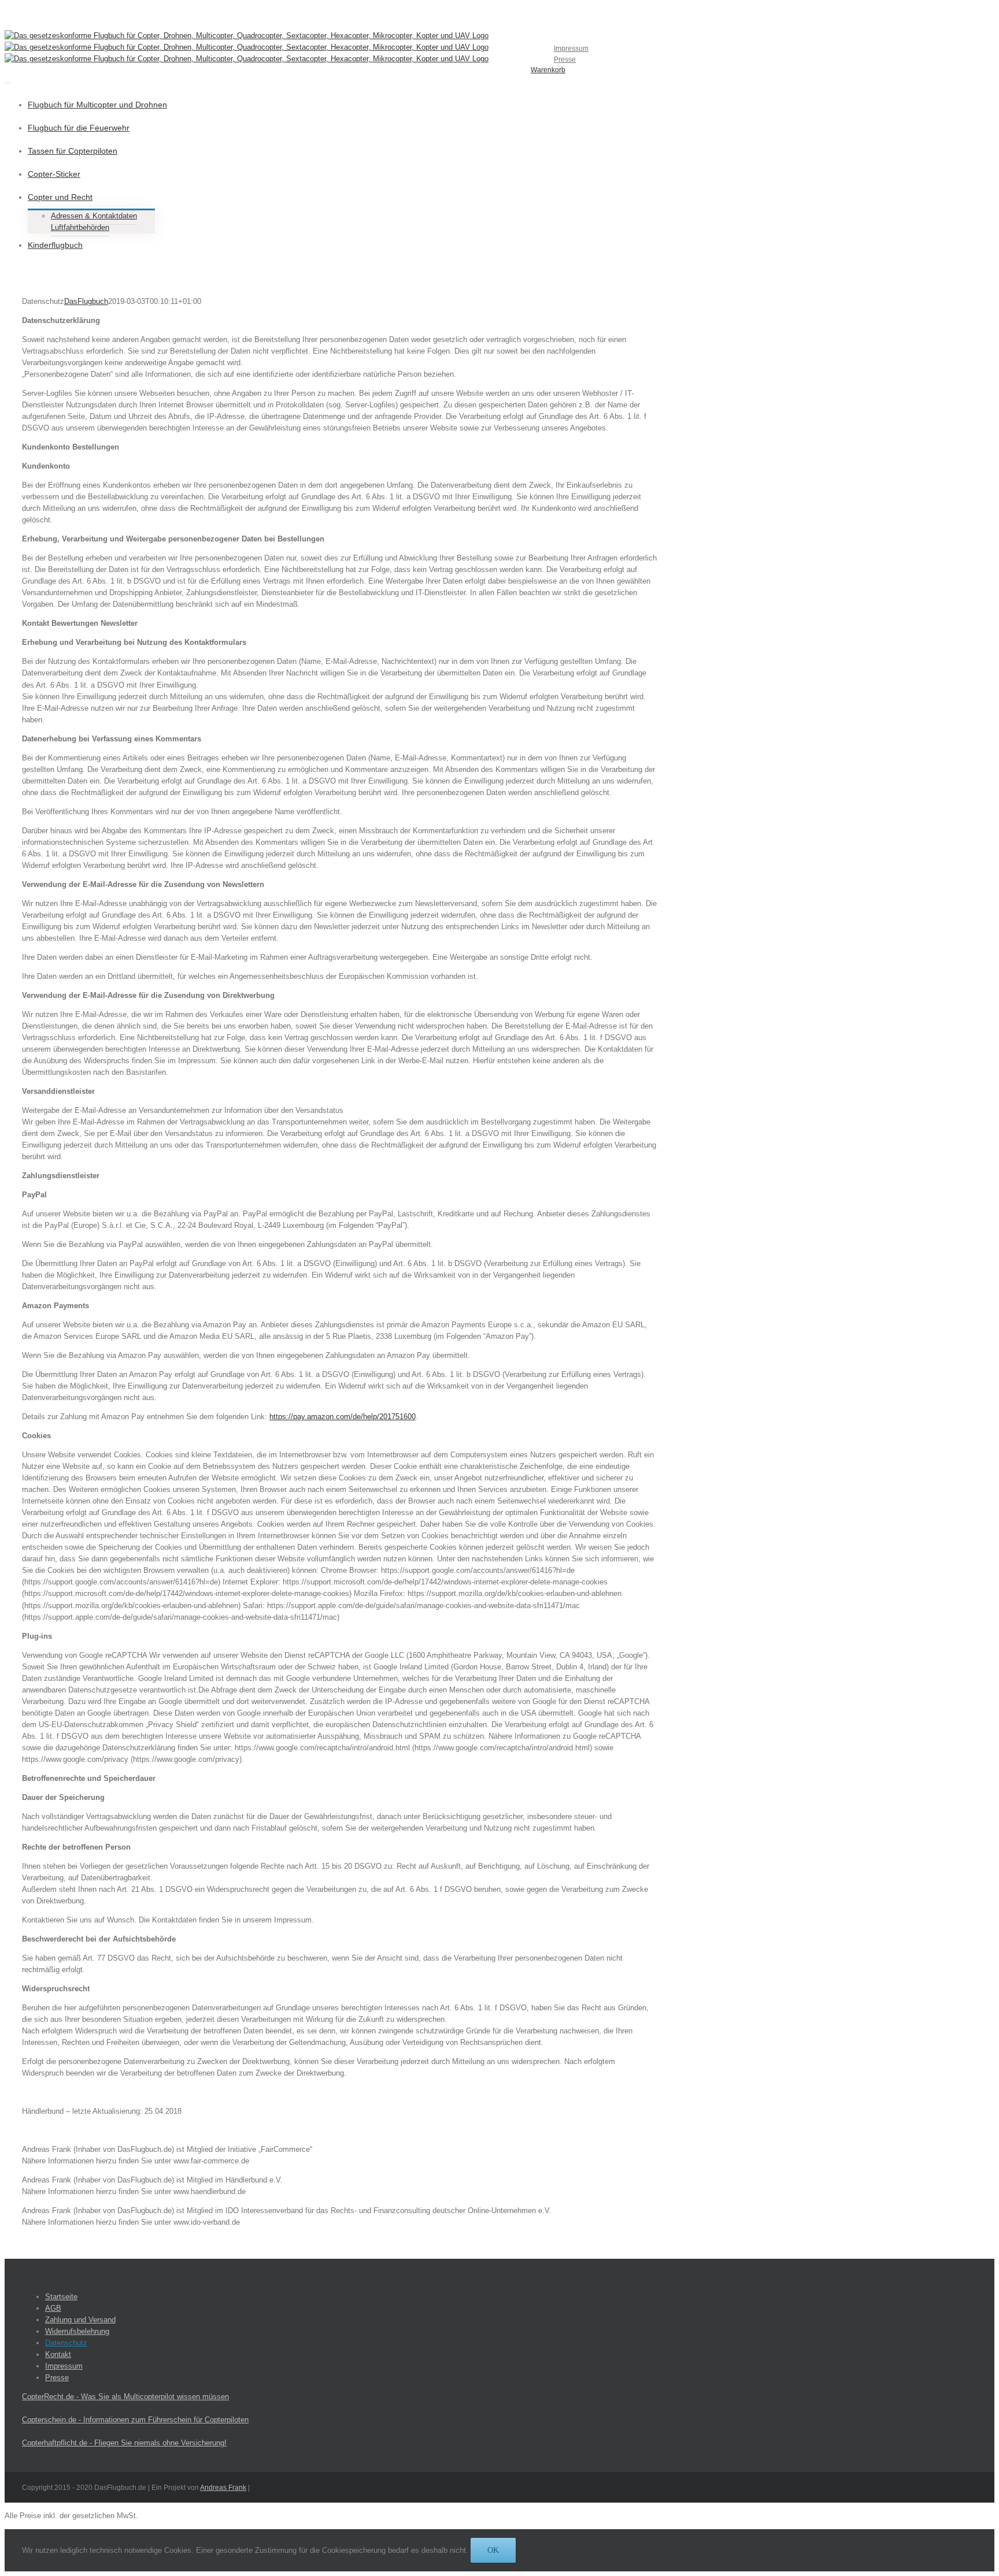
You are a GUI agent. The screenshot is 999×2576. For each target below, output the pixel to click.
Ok (493, 2550)
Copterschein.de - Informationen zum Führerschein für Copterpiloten (135, 2420)
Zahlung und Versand (80, 2320)
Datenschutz (66, 2343)
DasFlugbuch (86, 301)
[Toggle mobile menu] (8, 79)
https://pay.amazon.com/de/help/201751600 (343, 1417)
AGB (53, 2308)
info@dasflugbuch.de (202, 17)
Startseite (61, 2297)
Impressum (64, 2366)
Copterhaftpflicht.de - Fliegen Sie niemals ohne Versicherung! (124, 2443)
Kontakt (58, 2354)
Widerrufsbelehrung (77, 2331)
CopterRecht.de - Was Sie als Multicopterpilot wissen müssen (125, 2397)
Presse (57, 2378)
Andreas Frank (223, 2488)
